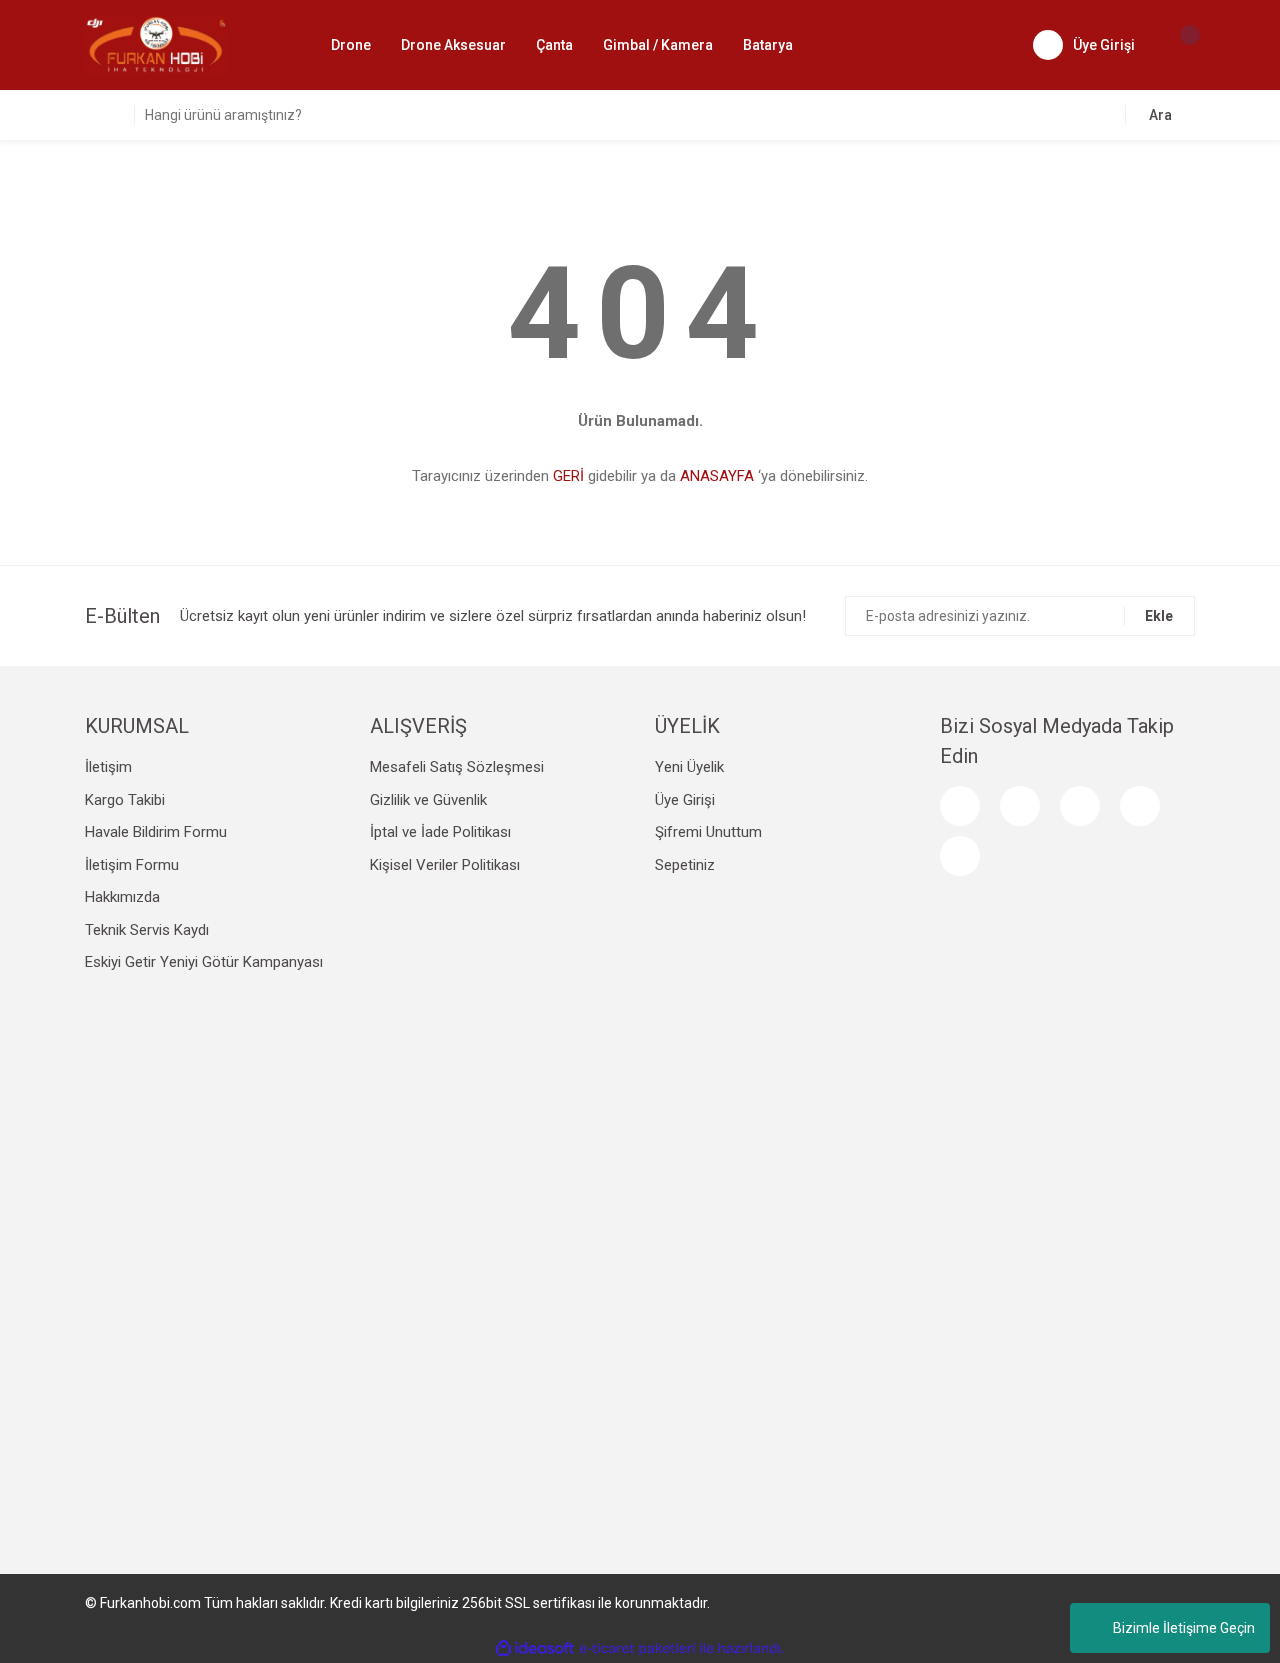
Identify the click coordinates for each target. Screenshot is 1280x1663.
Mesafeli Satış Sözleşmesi (457, 767)
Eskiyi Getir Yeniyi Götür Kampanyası (204, 962)
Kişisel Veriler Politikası (445, 865)
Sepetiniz (685, 865)
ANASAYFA (717, 476)
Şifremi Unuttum (708, 832)
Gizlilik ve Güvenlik (428, 800)
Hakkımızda (122, 897)
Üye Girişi (685, 800)
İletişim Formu (132, 865)
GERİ (568, 476)
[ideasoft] (535, 1648)
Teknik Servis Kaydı (147, 930)
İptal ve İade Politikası (440, 832)
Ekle (1159, 616)
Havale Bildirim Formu (156, 832)
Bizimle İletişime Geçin (1184, 1628)
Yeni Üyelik (689, 767)
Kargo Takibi (125, 800)
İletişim (108, 767)
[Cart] (1180, 45)
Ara (1160, 115)
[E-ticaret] (637, 1648)
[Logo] (156, 44)
